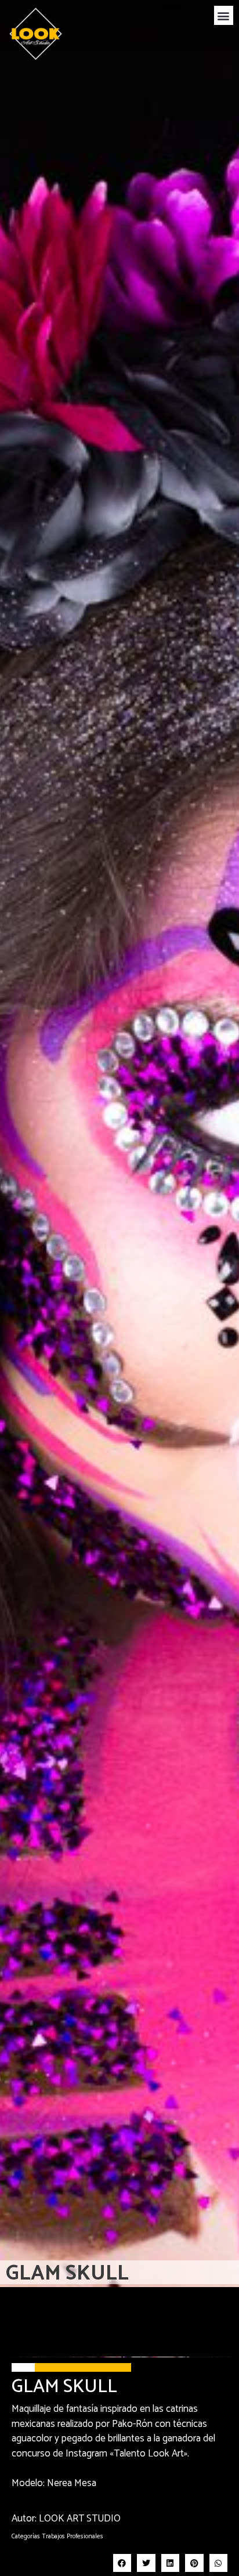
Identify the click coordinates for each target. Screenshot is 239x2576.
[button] (224, 15)
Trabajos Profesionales (73, 2537)
